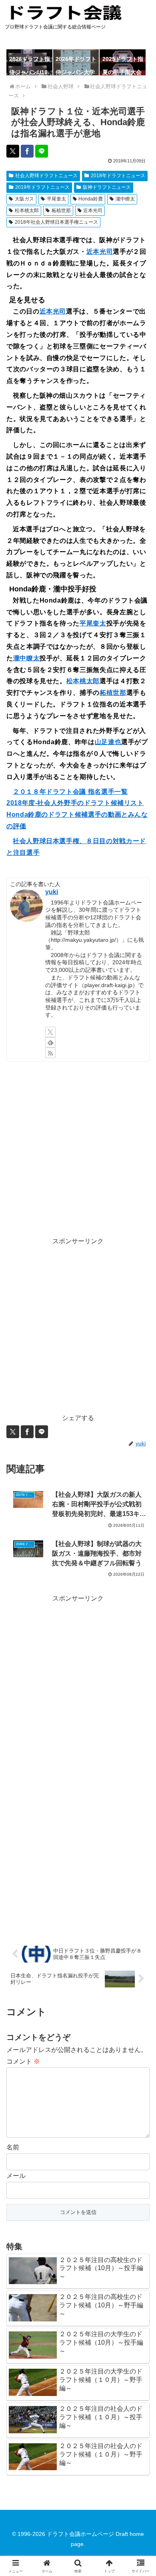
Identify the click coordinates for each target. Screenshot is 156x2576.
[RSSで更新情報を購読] (50, 1053)
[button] (140, 1586)
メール (16, 2176)
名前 (13, 2147)
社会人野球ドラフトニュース (46, 176)
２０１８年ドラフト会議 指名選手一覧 (70, 792)
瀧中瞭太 (125, 199)
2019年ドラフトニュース (42, 187)
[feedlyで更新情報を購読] (50, 1042)
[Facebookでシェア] (27, 151)
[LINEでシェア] (42, 151)
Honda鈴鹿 (91, 199)
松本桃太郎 (27, 210)
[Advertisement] (78, 1149)
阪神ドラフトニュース (107, 187)
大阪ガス (24, 199)
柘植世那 (61, 210)
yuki (52, 892)
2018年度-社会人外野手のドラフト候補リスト (75, 803)
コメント (23, 2061)
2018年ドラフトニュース (118, 176)
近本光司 (93, 210)
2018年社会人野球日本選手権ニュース (56, 222)
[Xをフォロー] (50, 1032)
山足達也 (108, 742)
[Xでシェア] (13, 151)
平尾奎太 (56, 199)
